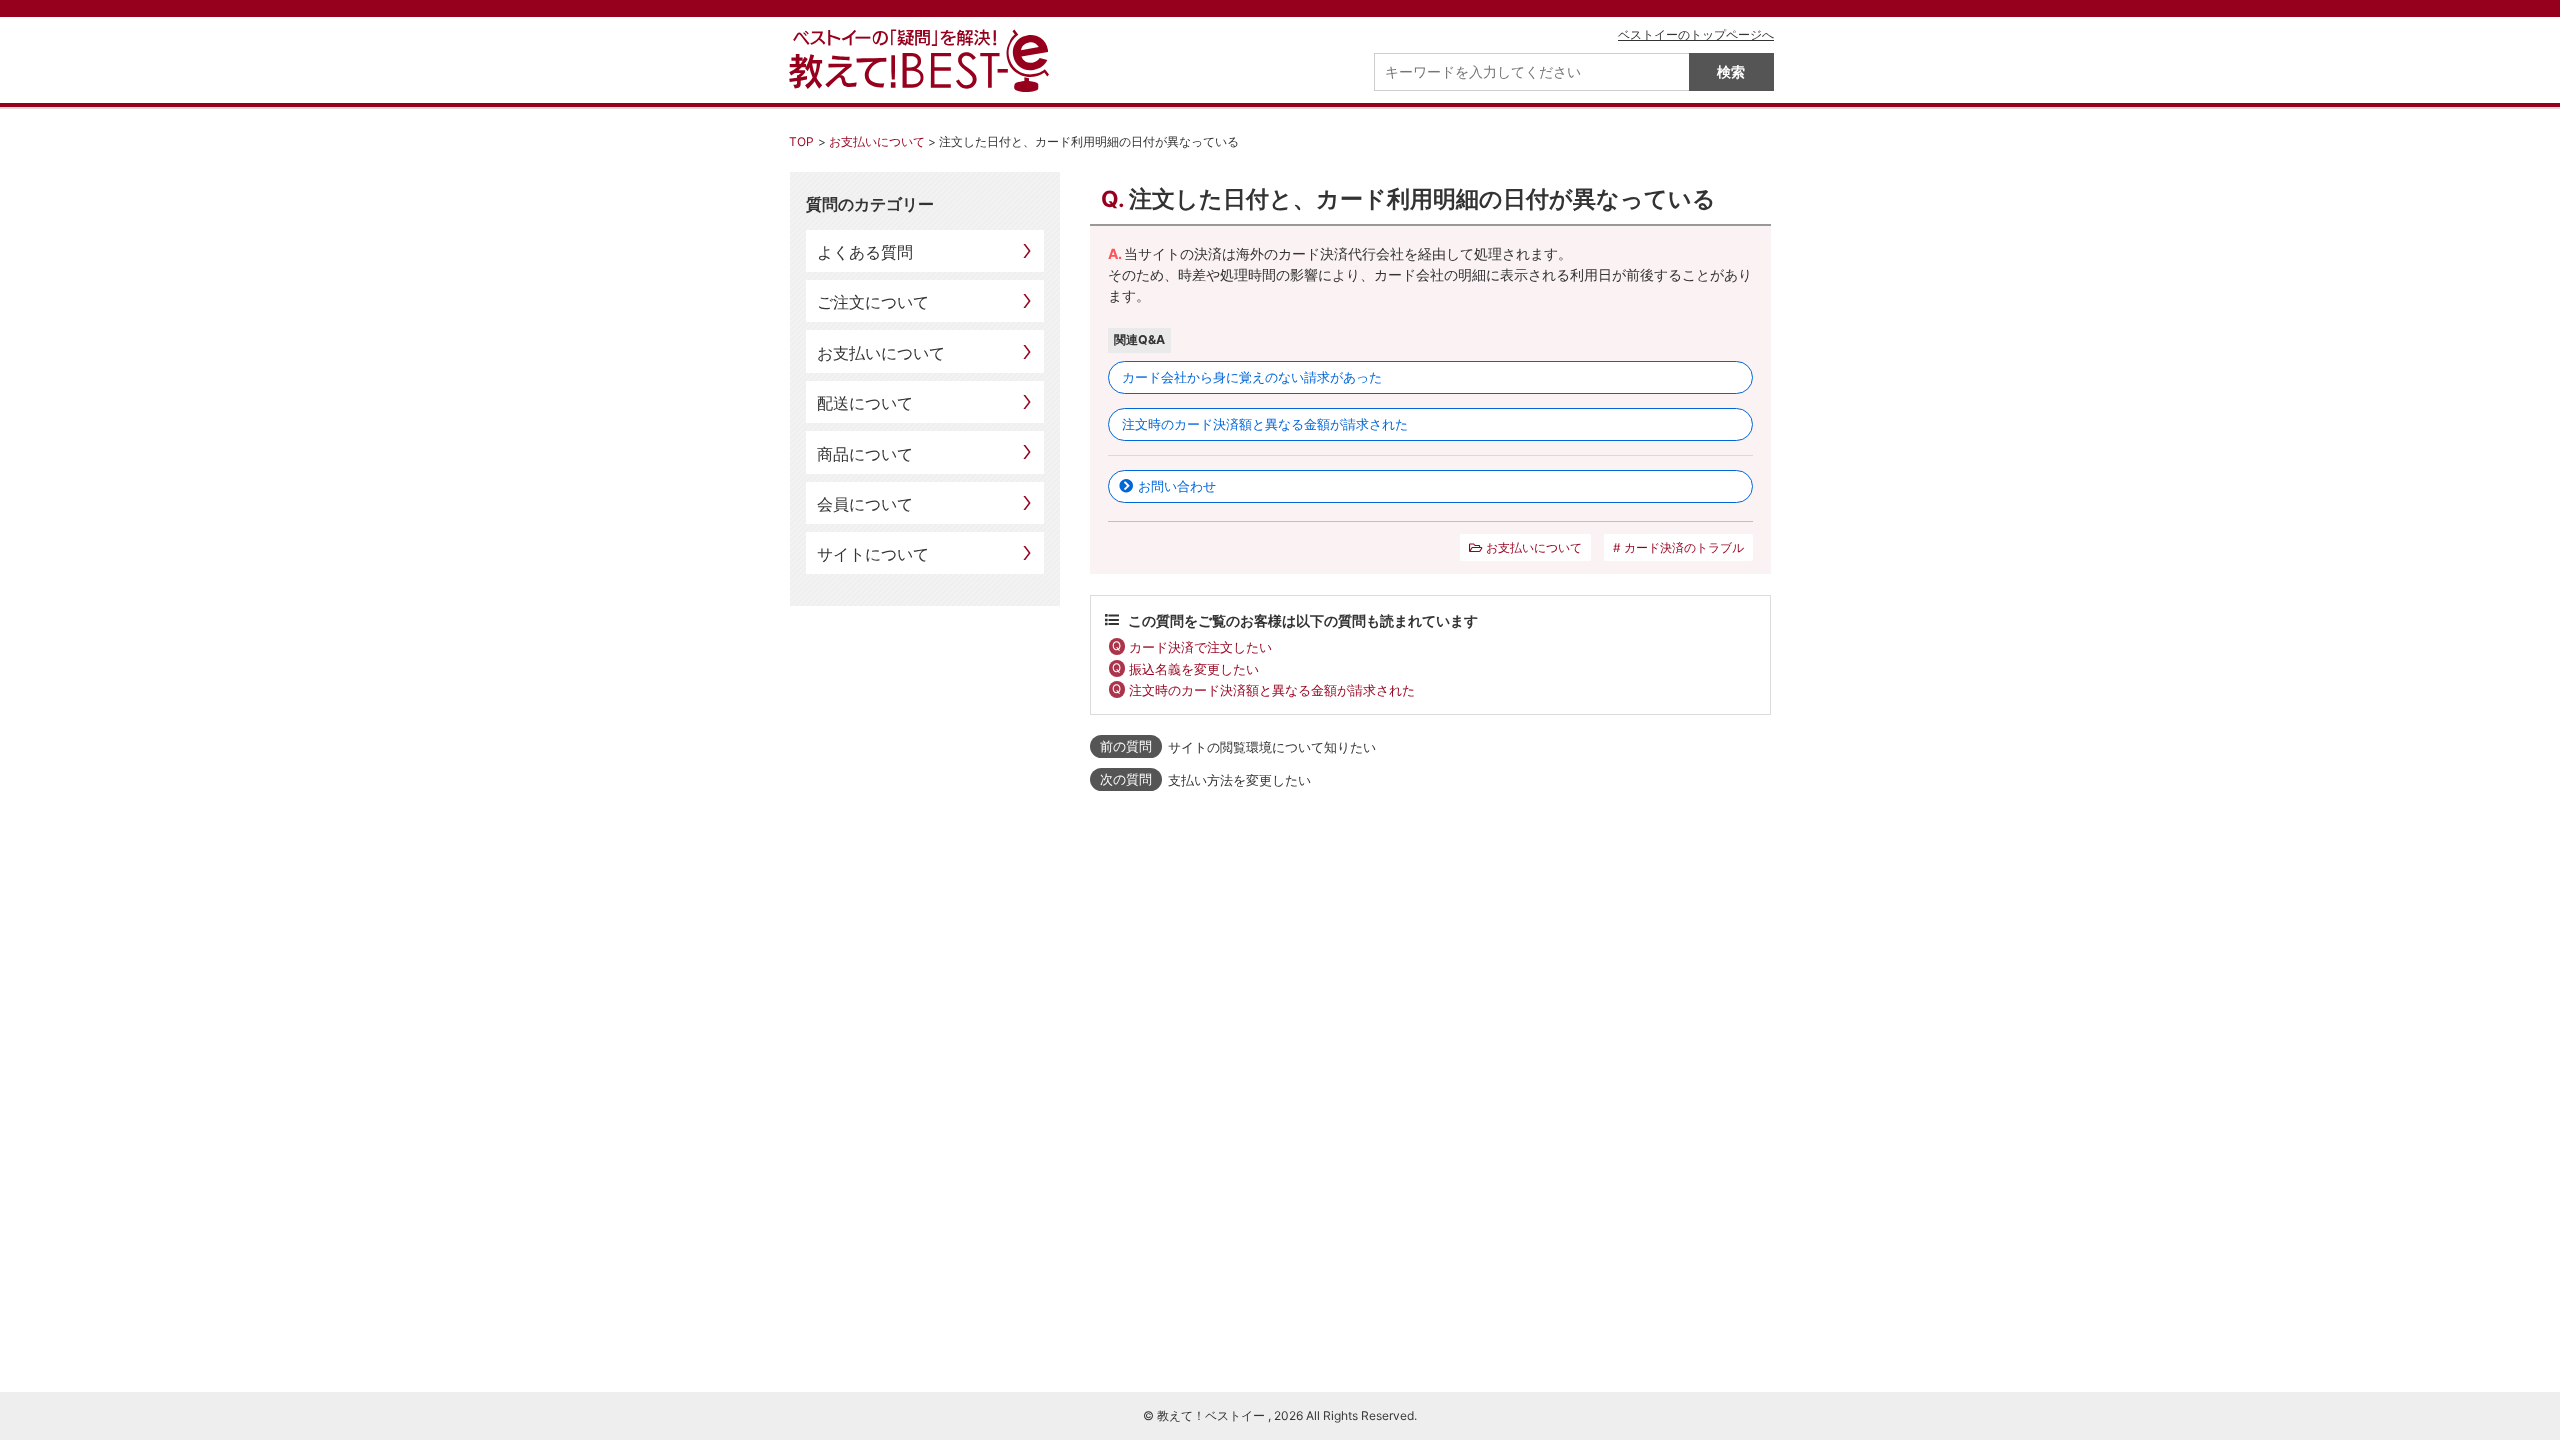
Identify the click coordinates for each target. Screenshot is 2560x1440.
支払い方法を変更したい (1239, 780)
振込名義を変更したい (1194, 669)
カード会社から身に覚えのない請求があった (1252, 377)
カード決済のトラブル (1684, 547)
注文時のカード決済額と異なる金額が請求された (1265, 424)
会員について (865, 504)
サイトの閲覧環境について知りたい (1272, 747)
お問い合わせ (1177, 486)
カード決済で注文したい (1200, 647)
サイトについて (873, 554)
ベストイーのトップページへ (1696, 34)
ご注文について (873, 302)
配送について (865, 403)
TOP (801, 141)
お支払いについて (877, 141)
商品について (865, 454)
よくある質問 (865, 252)
